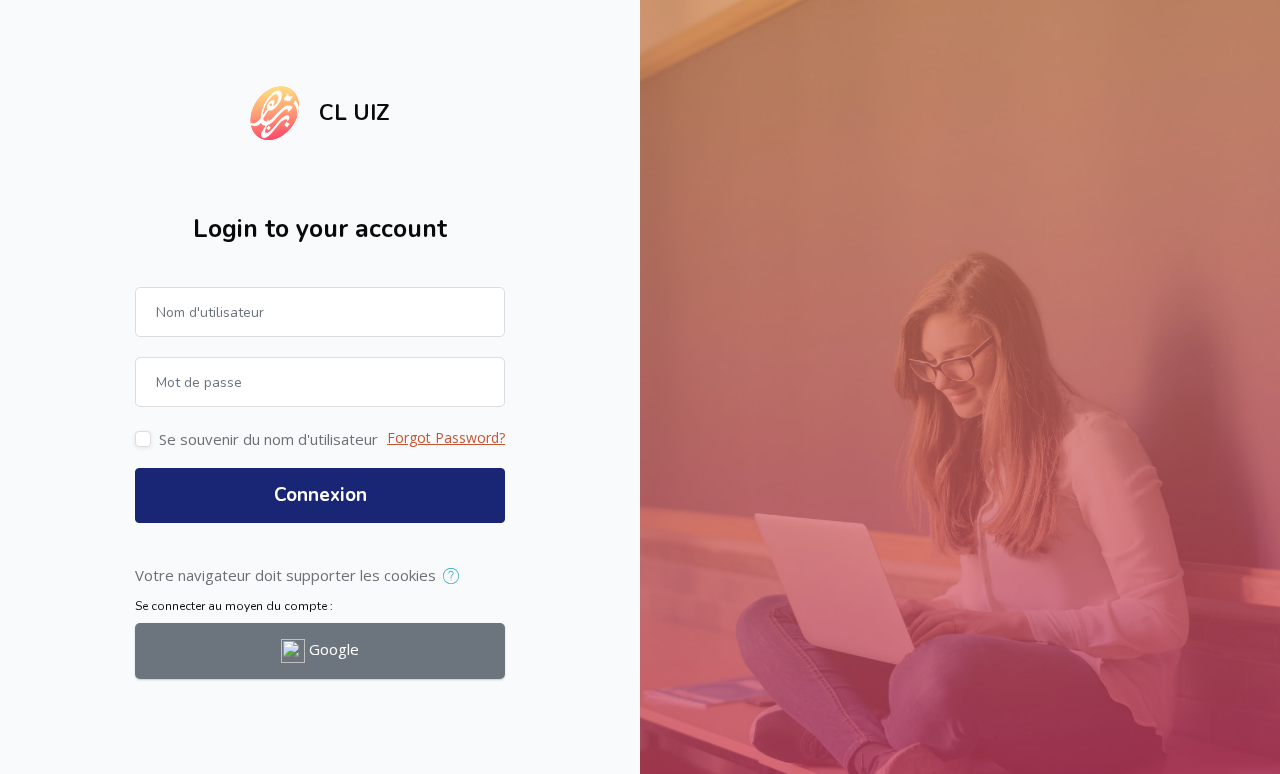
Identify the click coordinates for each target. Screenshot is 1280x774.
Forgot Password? (446, 437)
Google (332, 649)
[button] (455, 577)
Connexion (320, 495)
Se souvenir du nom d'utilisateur (268, 439)
